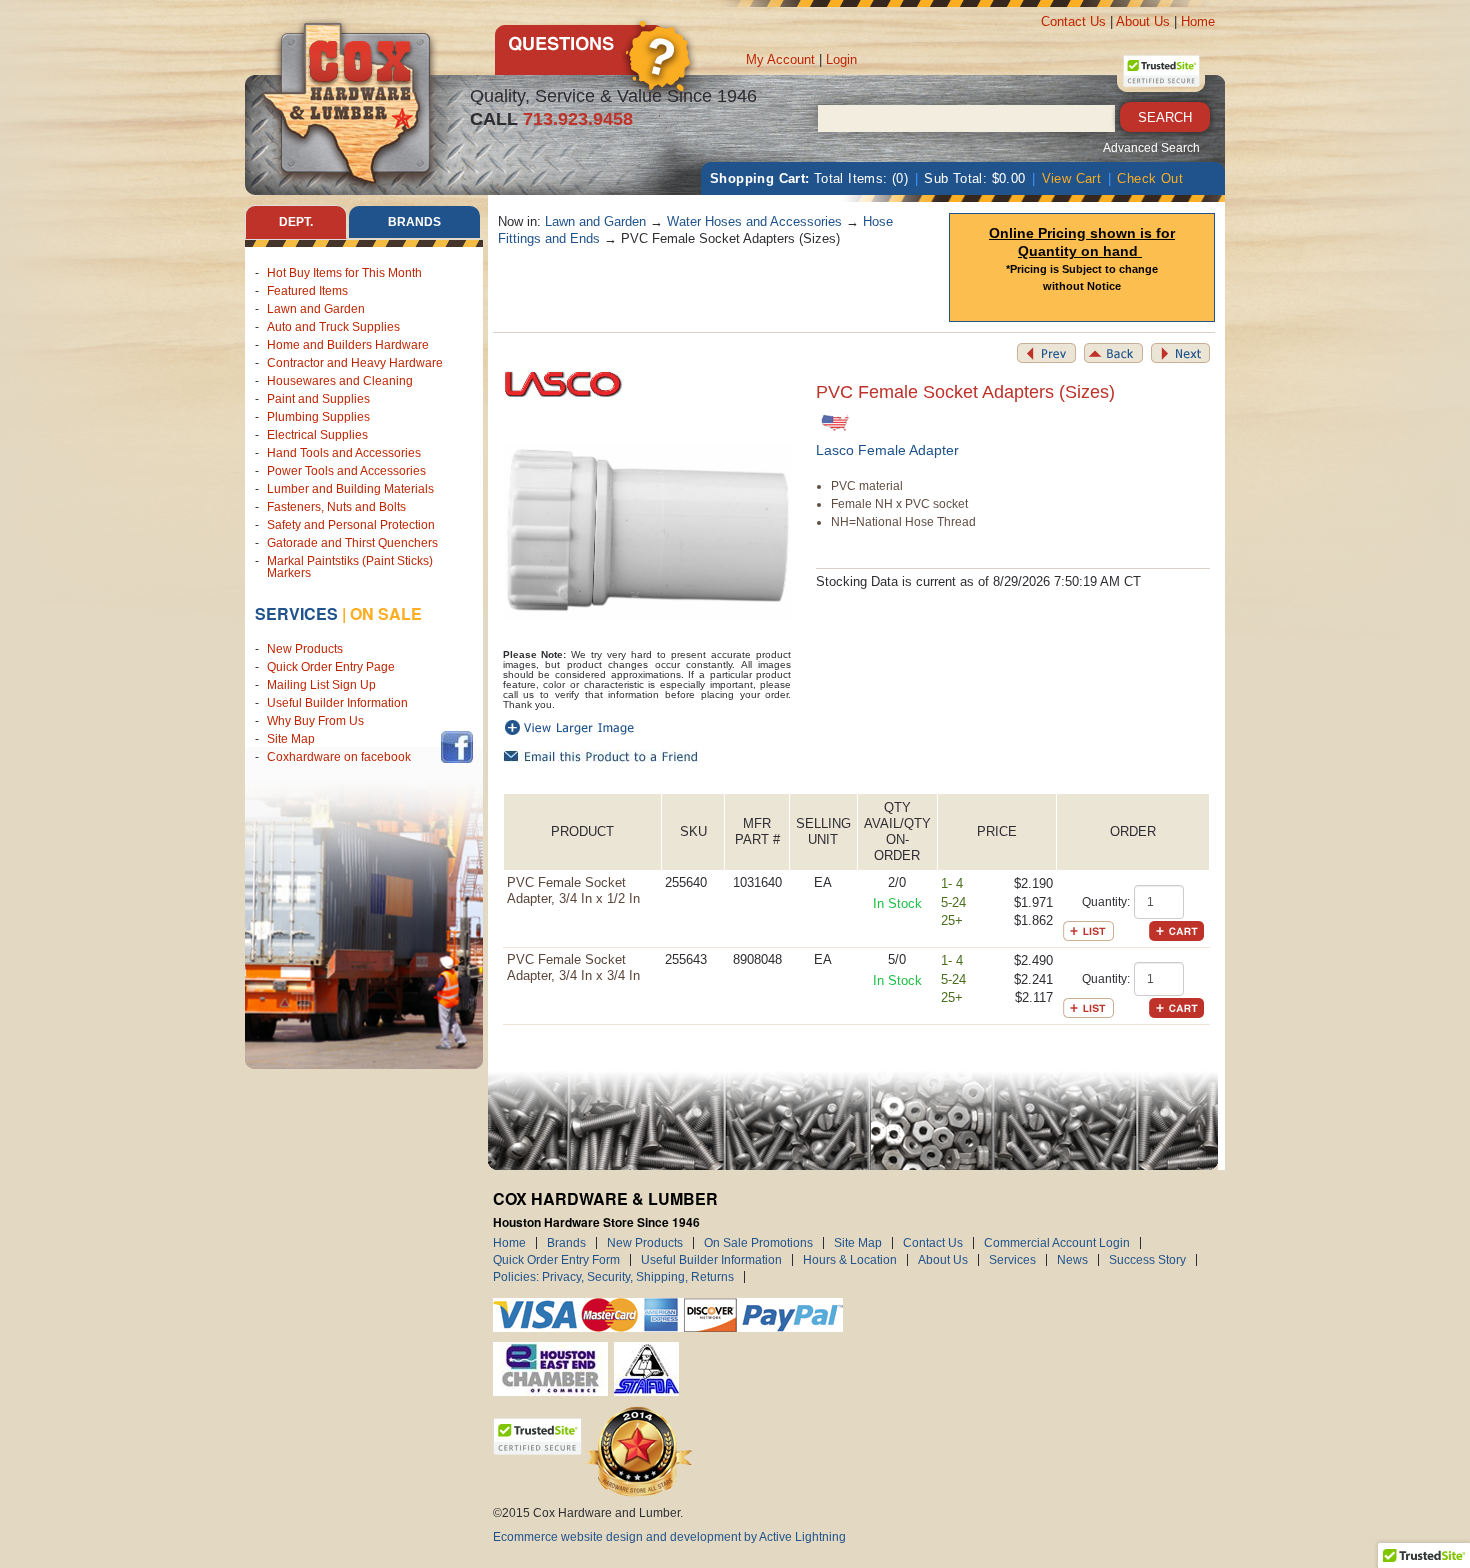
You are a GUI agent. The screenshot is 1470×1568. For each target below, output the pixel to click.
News (1072, 1260)
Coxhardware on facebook (342, 757)
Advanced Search (1151, 148)
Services (296, 613)
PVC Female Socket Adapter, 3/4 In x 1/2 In (573, 890)
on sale (386, 613)
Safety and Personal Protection (351, 525)
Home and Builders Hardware (348, 345)
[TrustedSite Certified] (1161, 71)
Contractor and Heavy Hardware (355, 363)
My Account (780, 59)
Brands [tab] (414, 222)
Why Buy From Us (315, 721)
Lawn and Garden (316, 309)
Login (841, 59)
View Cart (1072, 178)
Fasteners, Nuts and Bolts (336, 507)
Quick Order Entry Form (556, 1260)
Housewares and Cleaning (340, 381)
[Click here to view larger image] (647, 531)
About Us (1143, 21)
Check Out (1150, 178)
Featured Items (307, 291)
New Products (305, 649)
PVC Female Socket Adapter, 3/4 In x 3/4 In (573, 967)
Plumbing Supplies (318, 417)
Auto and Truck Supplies (333, 327)
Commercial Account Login (1057, 1243)
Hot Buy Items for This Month (344, 273)
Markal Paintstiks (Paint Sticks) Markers (350, 567)
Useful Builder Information (337, 703)
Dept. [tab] (296, 222)
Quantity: (1106, 902)
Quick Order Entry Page (331, 667)
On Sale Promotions (758, 1243)
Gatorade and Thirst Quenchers (352, 543)
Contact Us (1073, 21)
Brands (566, 1243)
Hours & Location (850, 1260)
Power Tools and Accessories (346, 471)
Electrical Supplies (317, 435)
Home (1198, 21)
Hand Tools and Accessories (344, 453)
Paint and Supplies (318, 399)
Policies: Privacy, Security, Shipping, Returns (613, 1277)
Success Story (1147, 1260)
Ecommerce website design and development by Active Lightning (669, 1537)
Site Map (291, 739)
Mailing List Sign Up (321, 685)
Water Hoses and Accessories (754, 221)
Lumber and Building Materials (350, 489)
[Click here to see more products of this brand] (563, 382)
